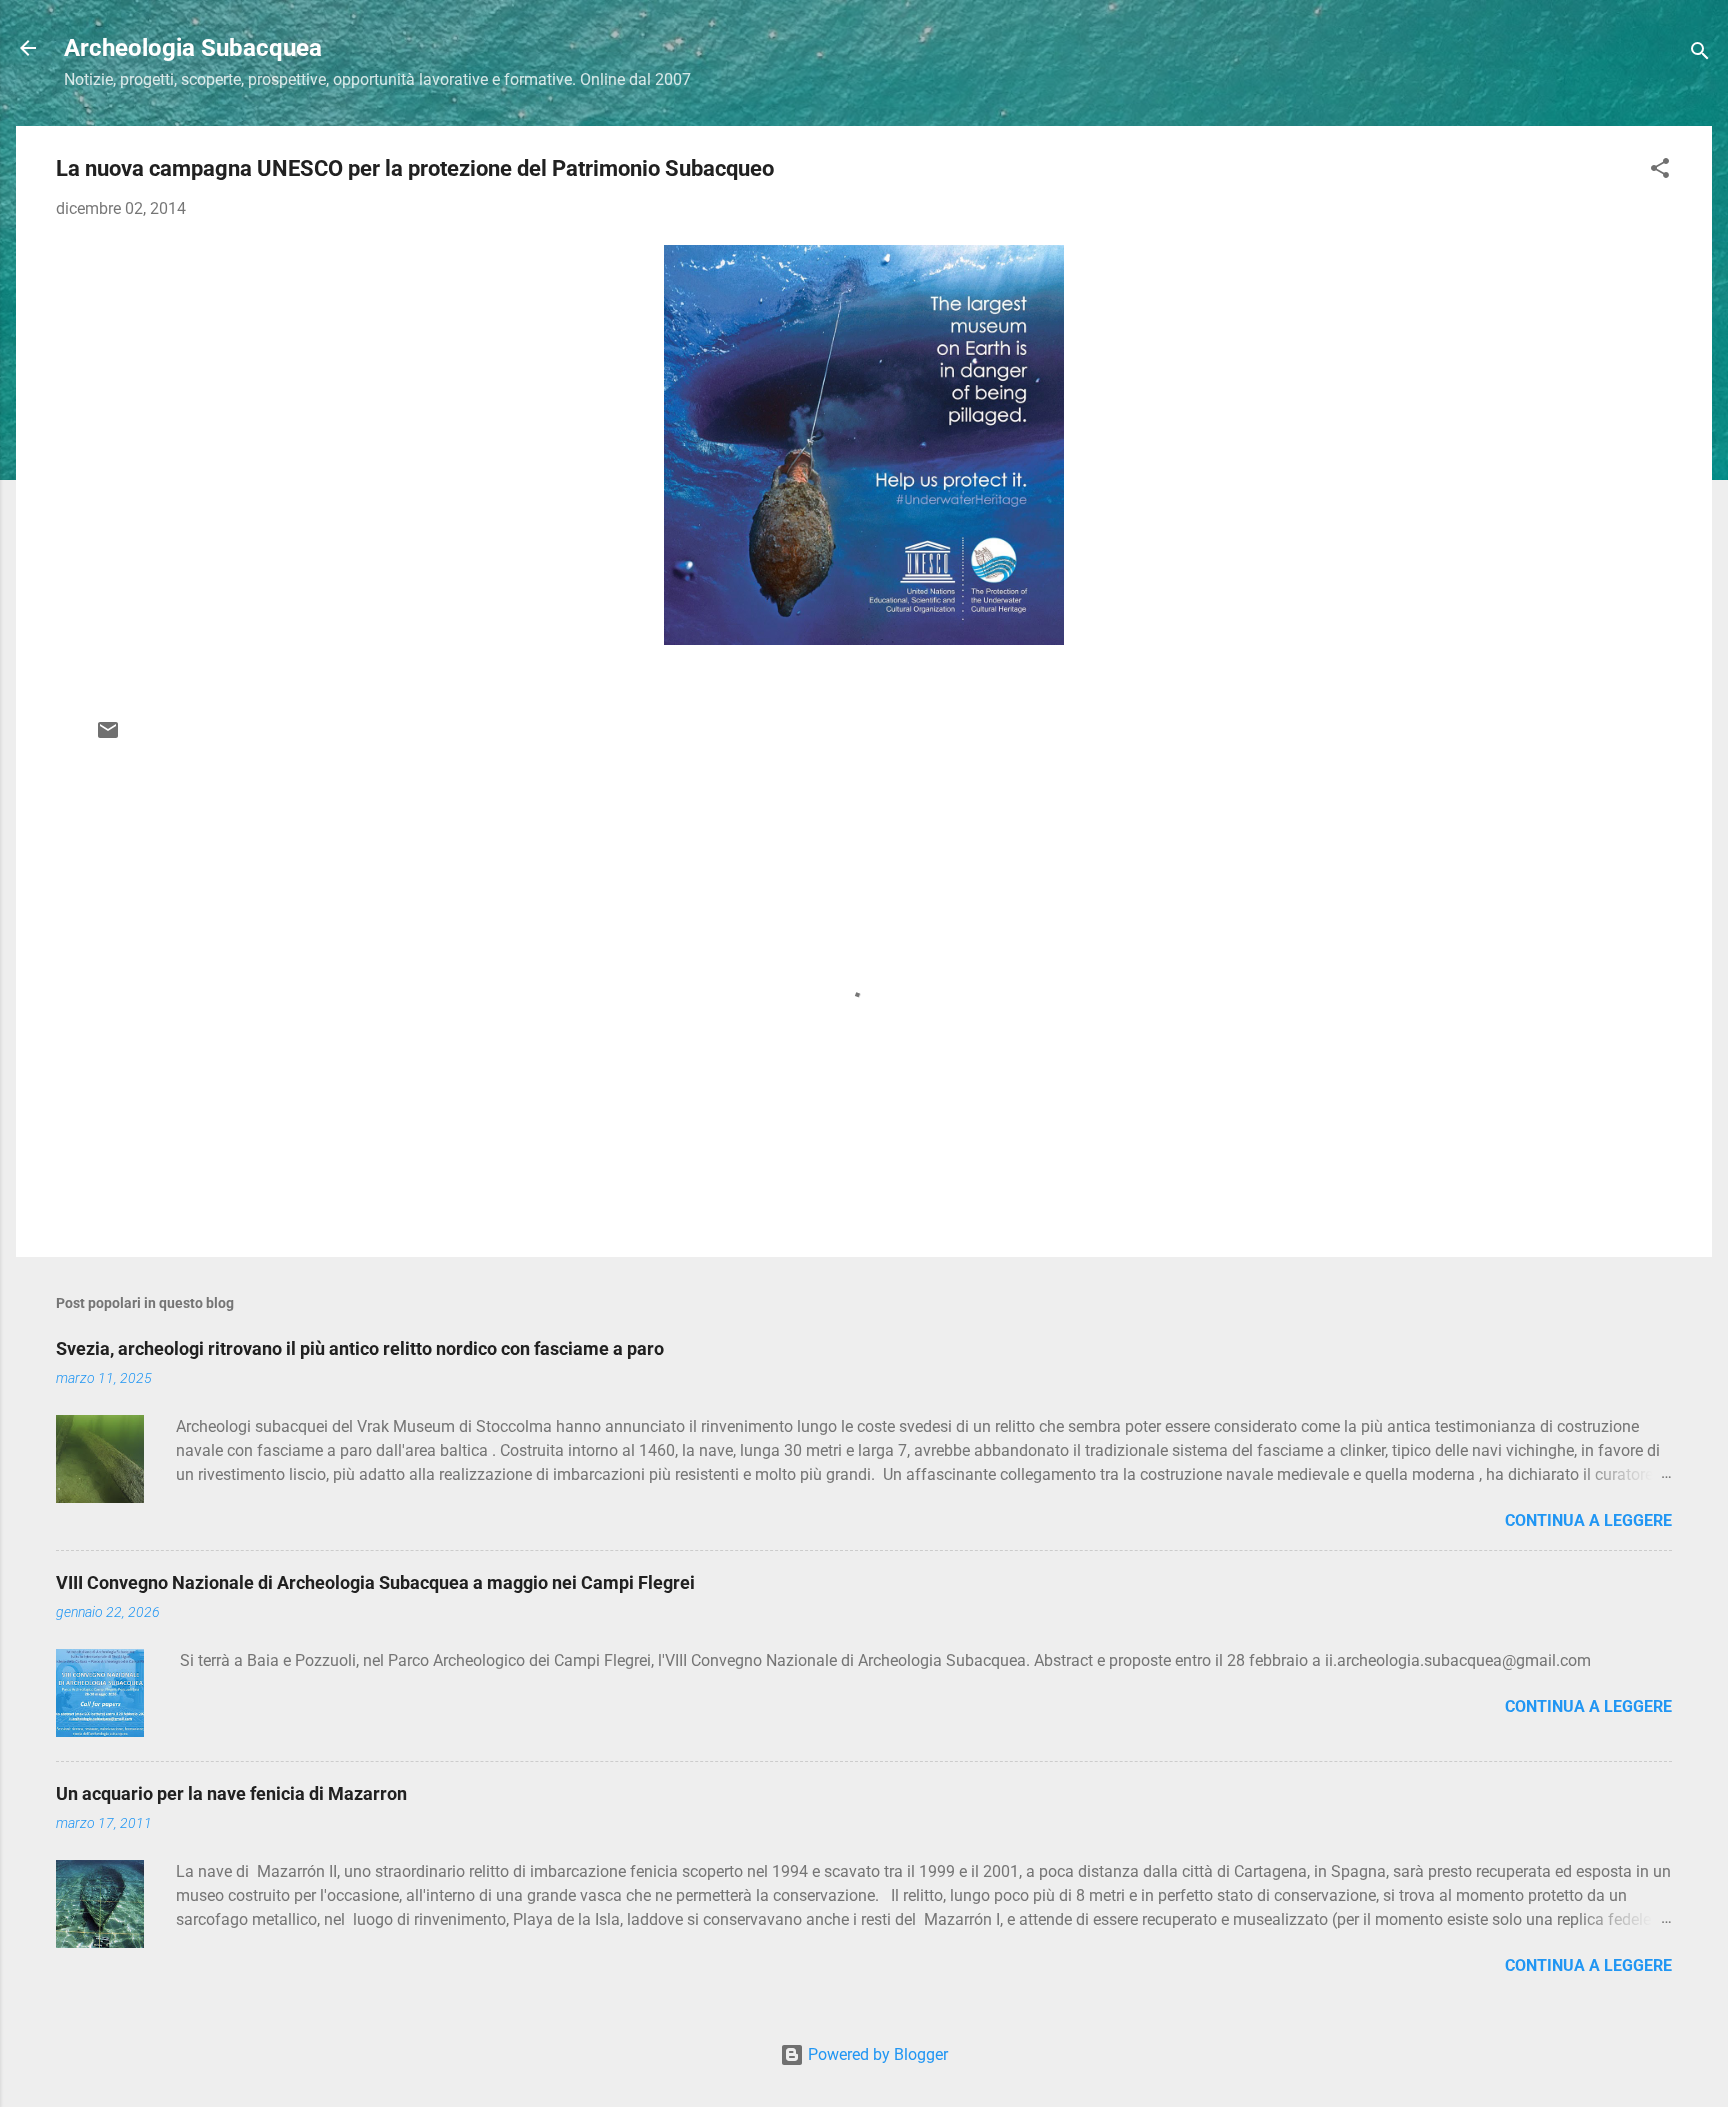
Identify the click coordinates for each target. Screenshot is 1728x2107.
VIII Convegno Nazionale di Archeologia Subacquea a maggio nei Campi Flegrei (375, 1582)
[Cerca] (1700, 54)
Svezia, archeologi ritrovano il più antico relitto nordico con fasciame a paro (360, 1348)
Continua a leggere (1588, 1520)
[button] (1660, 171)
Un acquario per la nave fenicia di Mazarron (231, 1793)
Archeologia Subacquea (193, 48)
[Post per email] (108, 736)
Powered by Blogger (876, 2054)
